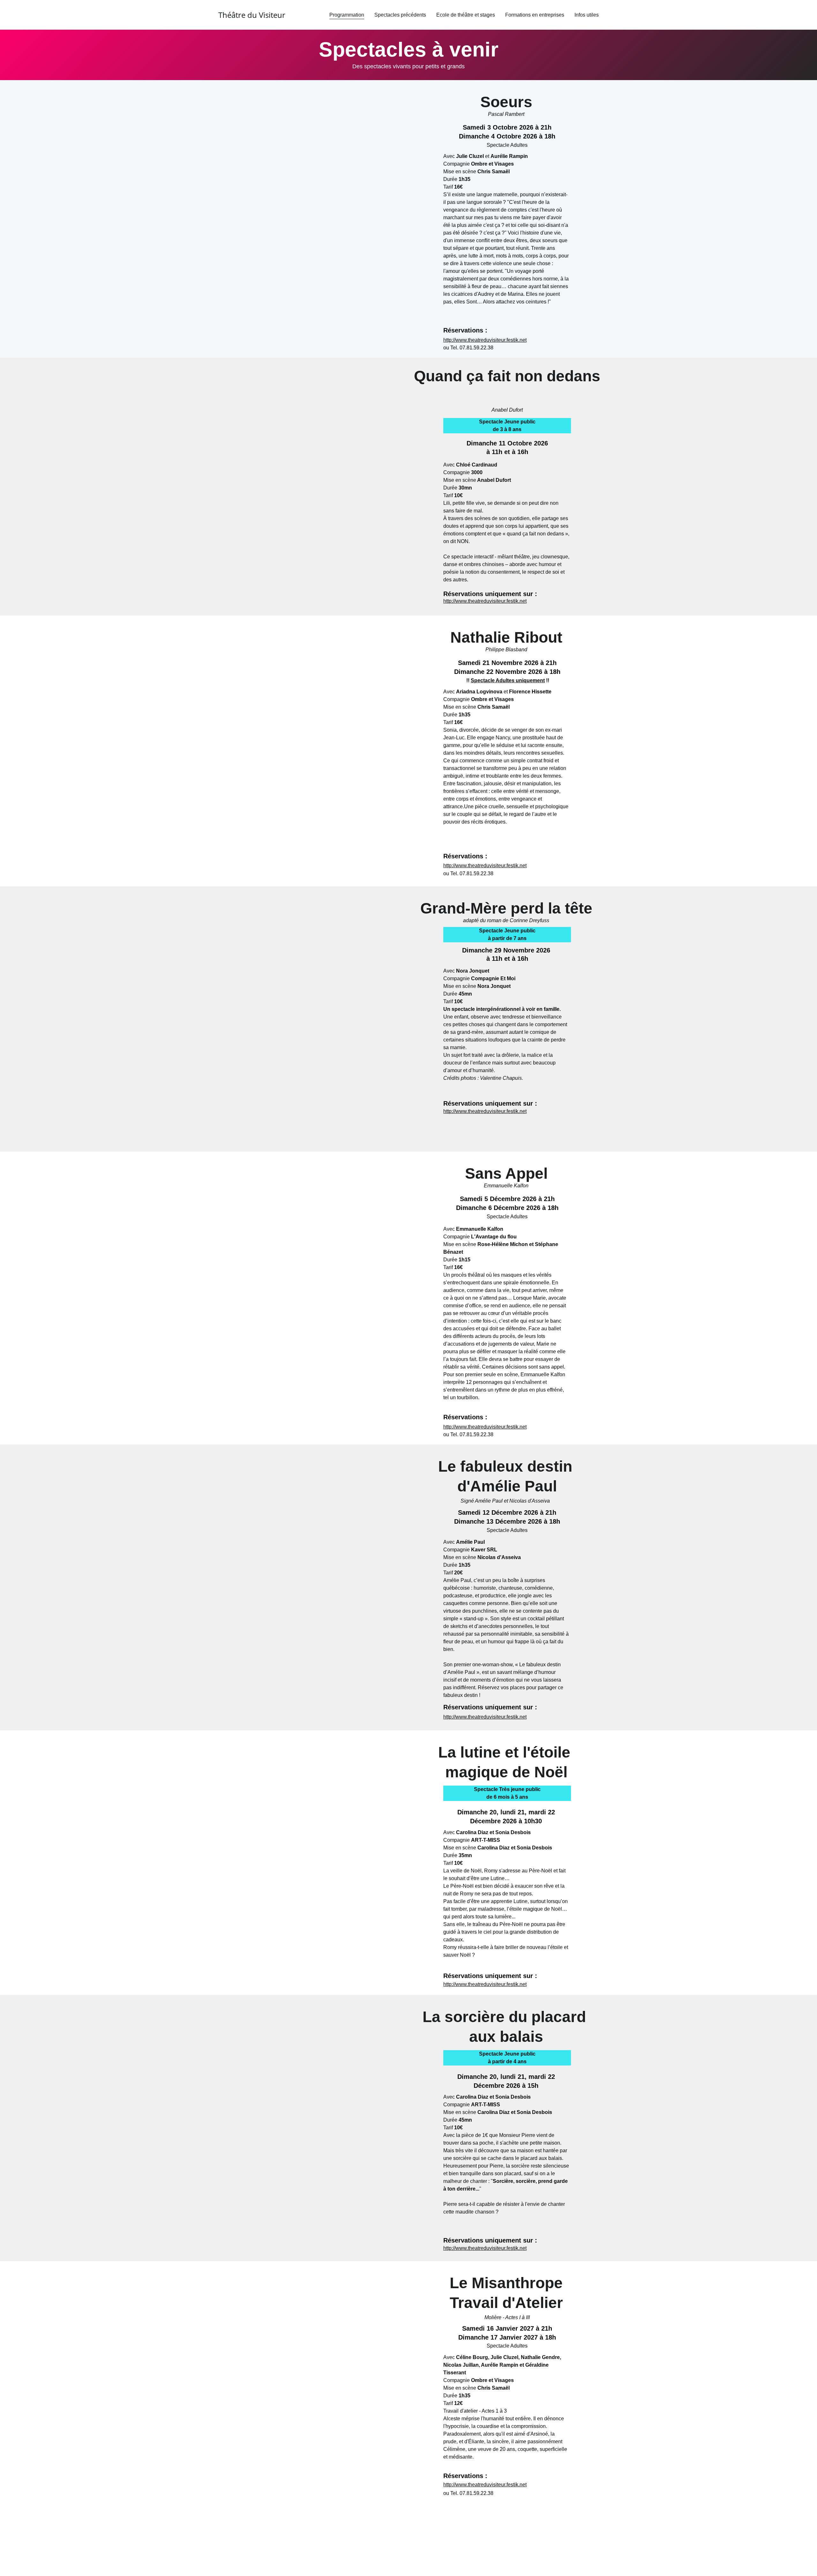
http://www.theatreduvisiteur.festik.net (485, 340)
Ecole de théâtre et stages (466, 15)
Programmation (347, 15)
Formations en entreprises (535, 15)
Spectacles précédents (400, 15)
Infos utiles (587, 15)
